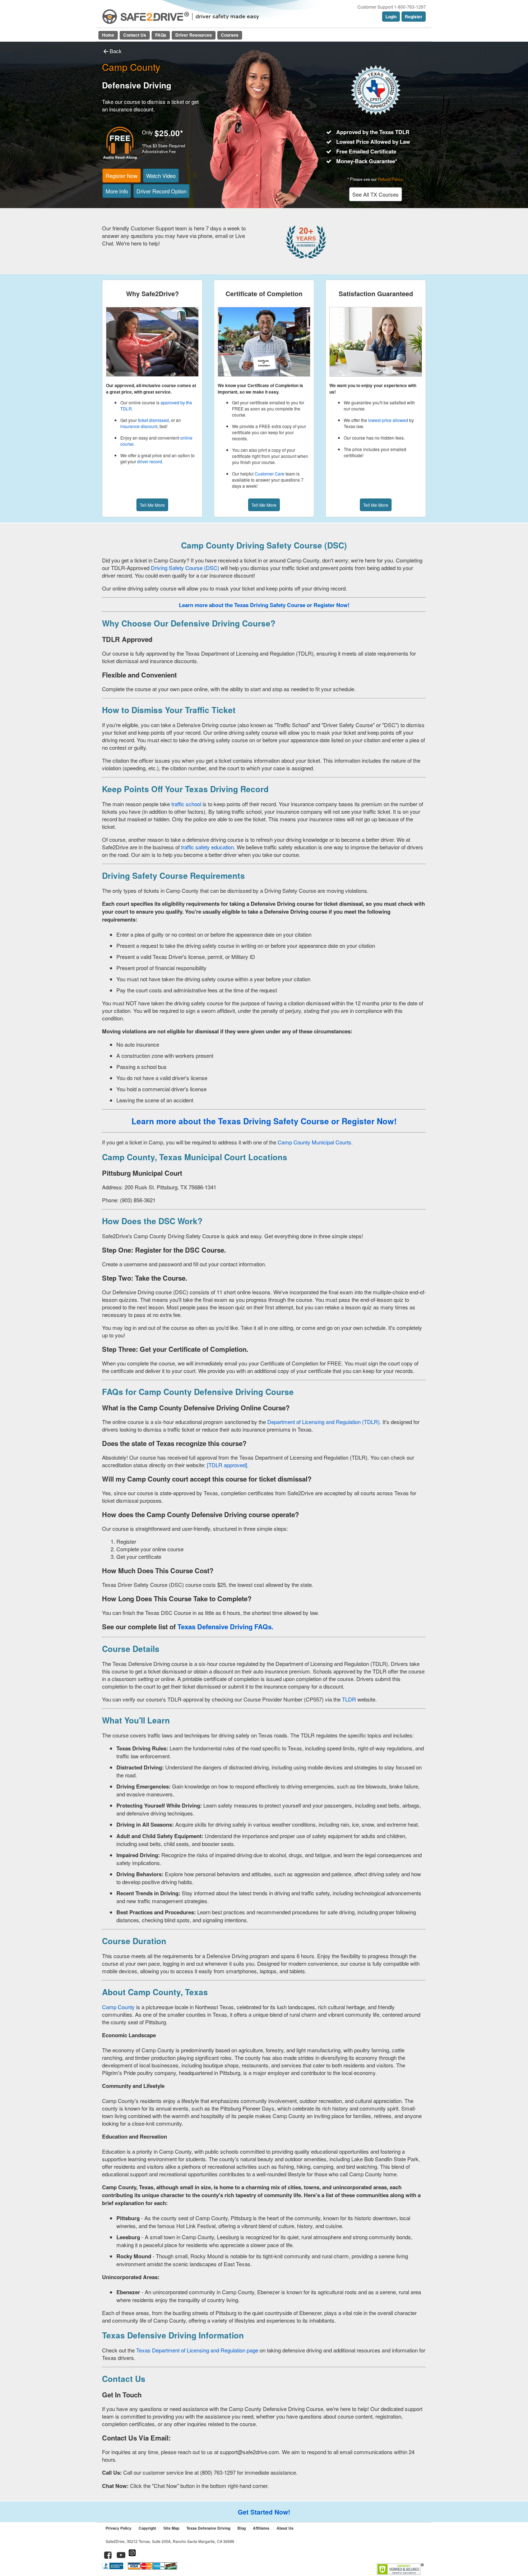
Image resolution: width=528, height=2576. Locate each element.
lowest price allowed (388, 420)
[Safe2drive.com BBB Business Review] (113, 2568)
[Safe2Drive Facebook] (108, 2556)
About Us (285, 2528)
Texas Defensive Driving (208, 2528)
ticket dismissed (153, 420)
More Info (117, 191)
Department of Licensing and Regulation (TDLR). (324, 1422)
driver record (150, 461)
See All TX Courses (376, 194)
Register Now (122, 176)
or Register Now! (328, 605)
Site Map (171, 2528)
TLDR (349, 1699)
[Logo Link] (146, 17)
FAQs (161, 35)
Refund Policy (390, 179)
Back (116, 51)
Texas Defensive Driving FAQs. (225, 1627)
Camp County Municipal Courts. (314, 1142)
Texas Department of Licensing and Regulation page (198, 2350)
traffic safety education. (208, 847)
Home (108, 35)
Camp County (118, 2007)
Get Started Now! (264, 2512)
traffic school (186, 804)
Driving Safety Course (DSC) (186, 568)
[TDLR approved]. (228, 1465)
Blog (242, 2528)
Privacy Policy (119, 2528)
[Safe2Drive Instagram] (132, 2556)
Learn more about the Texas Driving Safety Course (230, 1121)
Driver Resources (194, 35)
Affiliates (261, 2528)
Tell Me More (152, 505)
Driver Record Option (161, 191)
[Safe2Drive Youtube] (121, 2556)
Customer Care (270, 474)
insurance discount (139, 426)
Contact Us (135, 35)
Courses (230, 35)
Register (414, 17)
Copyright (147, 2528)
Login (391, 17)
